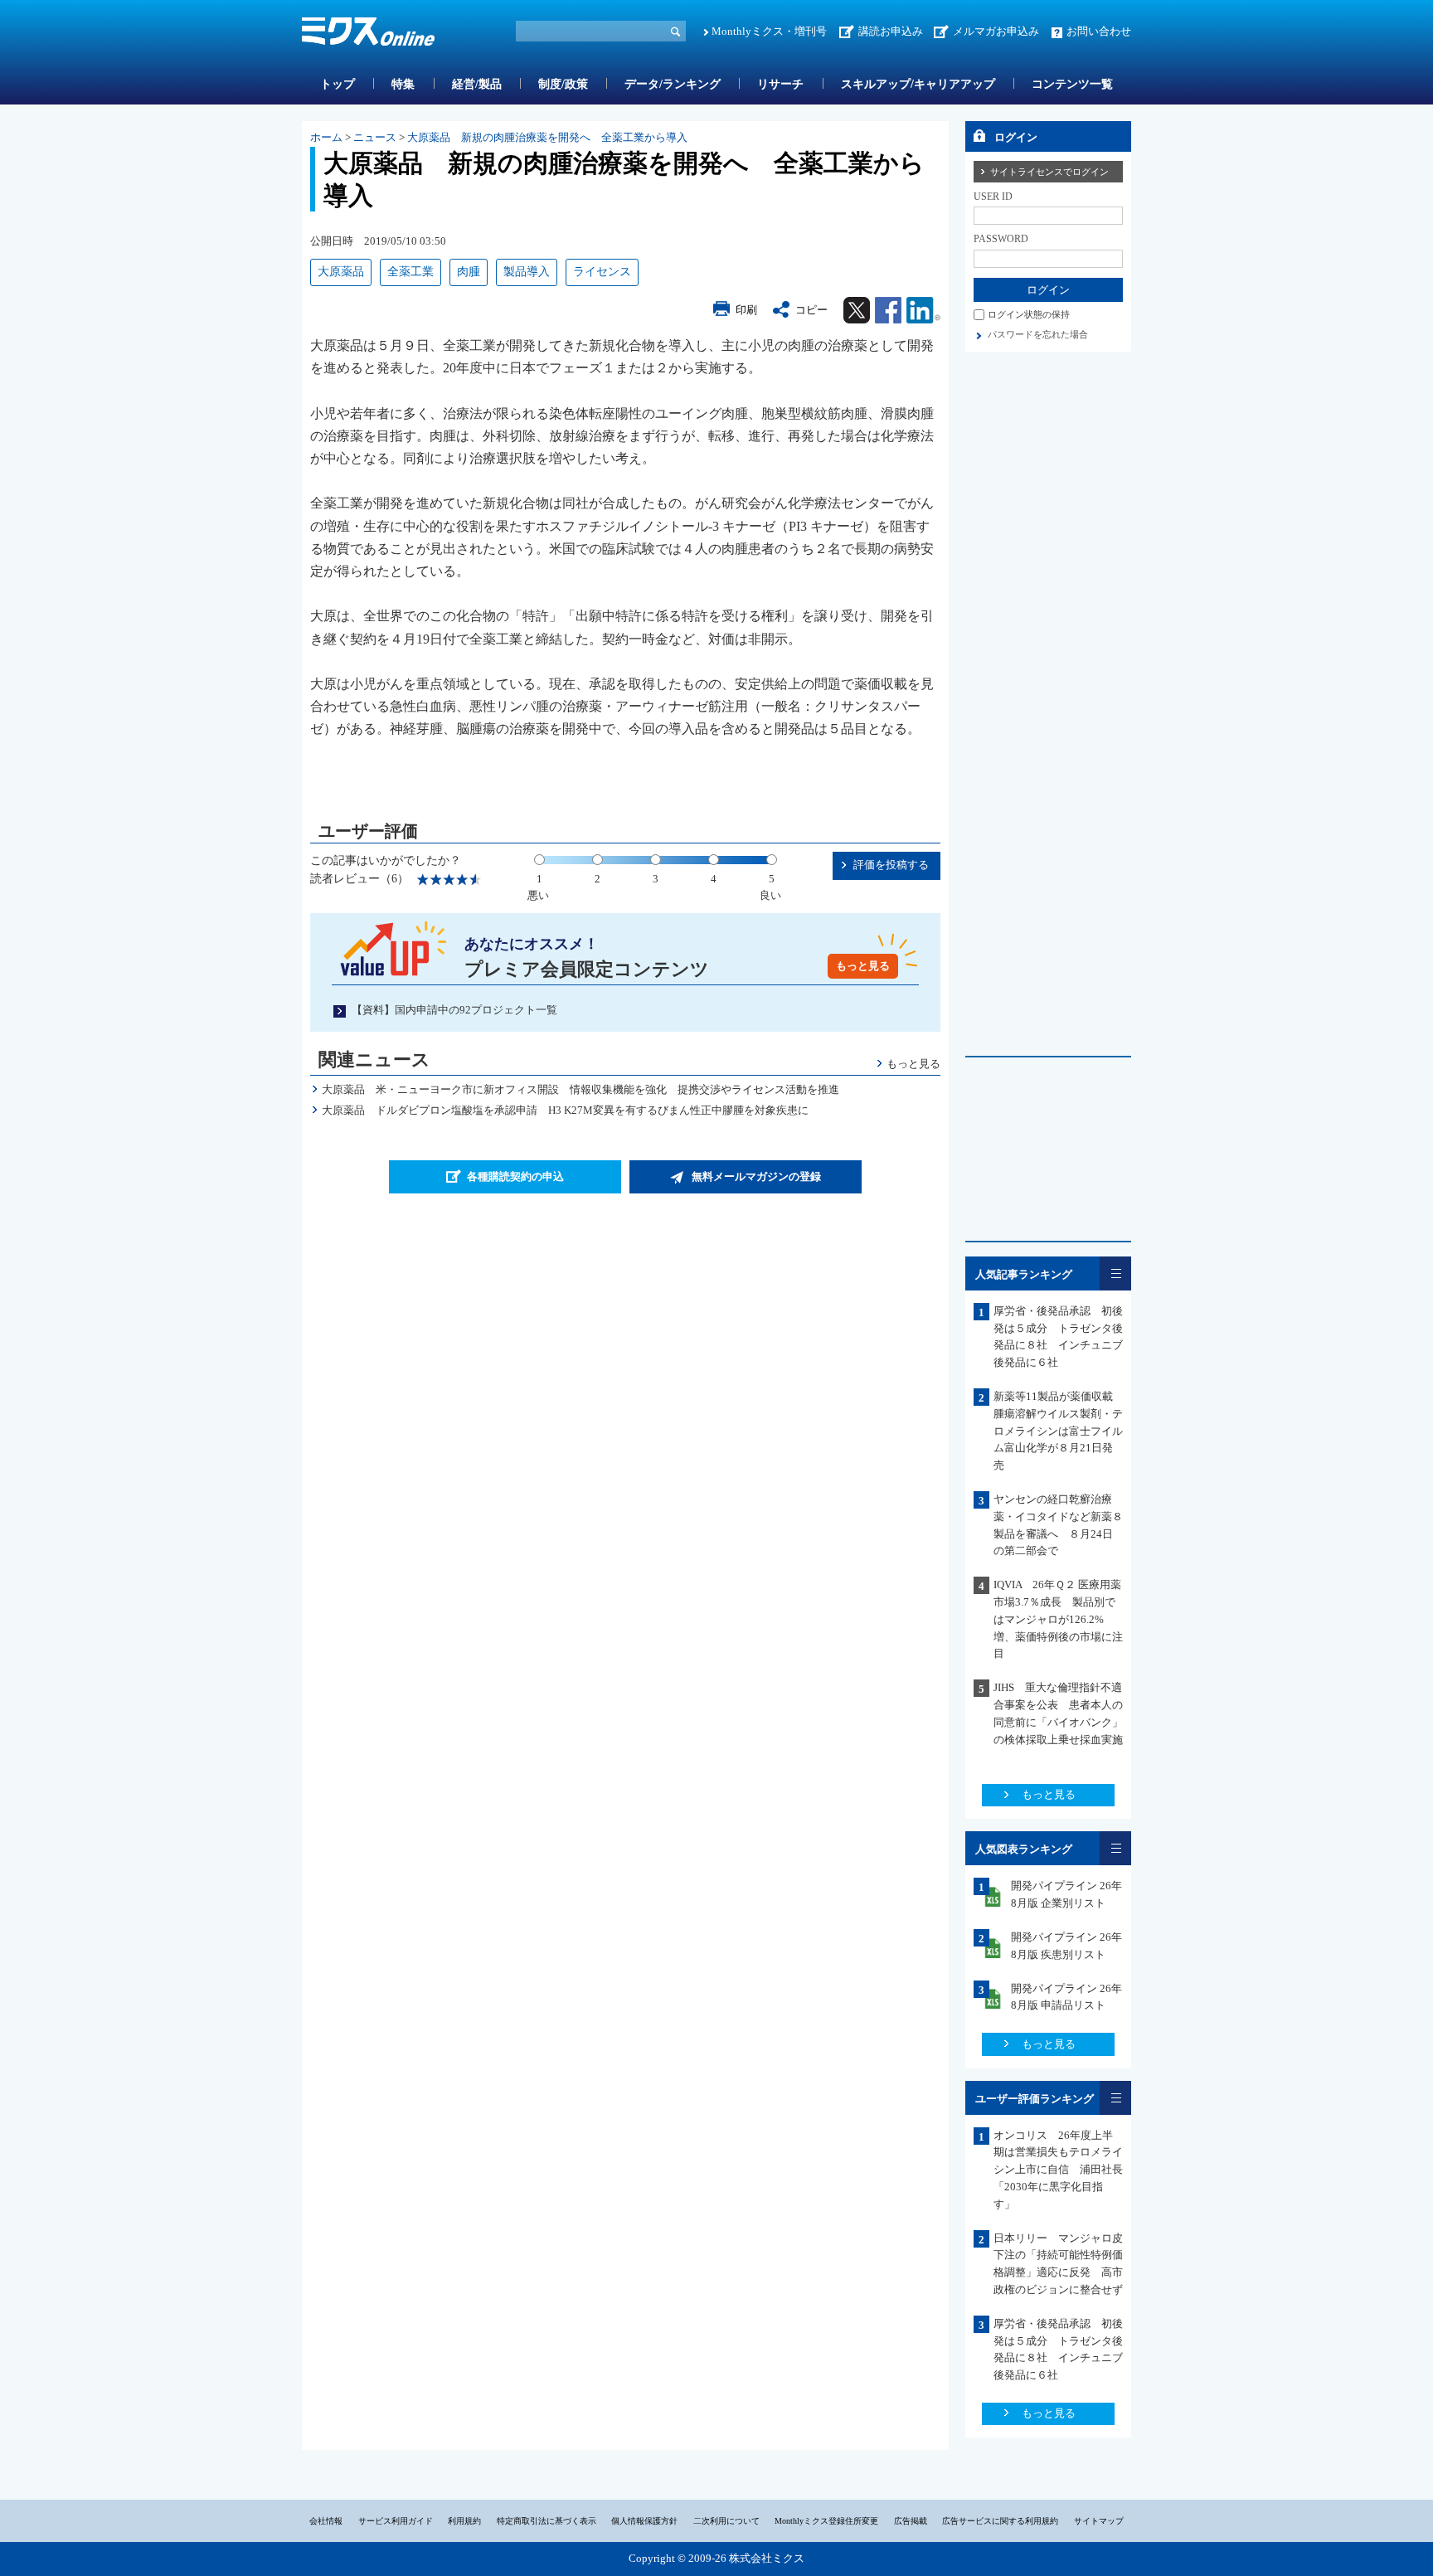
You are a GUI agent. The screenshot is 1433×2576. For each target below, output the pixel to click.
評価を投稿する (891, 865)
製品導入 (527, 272)
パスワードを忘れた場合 (1038, 334)
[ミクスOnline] (368, 34)
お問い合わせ (1099, 31)
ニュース (375, 137)
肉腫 (469, 272)
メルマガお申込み (996, 31)
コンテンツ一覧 (1072, 84)
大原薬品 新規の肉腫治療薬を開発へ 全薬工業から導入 (547, 137)
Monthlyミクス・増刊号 (769, 31)
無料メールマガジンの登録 (756, 1176)
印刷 (746, 310)
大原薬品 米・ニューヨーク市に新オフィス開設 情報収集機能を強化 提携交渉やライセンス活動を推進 (580, 1089)
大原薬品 (341, 272)
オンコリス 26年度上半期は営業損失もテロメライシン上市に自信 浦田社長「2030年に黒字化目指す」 (1058, 2170)
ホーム (326, 137)
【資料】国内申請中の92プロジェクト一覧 (454, 1010)
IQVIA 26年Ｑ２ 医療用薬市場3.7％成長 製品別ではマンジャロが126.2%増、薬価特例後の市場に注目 (1058, 1619)
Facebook (888, 310)
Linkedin (923, 310)
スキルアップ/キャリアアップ (918, 84)
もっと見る (863, 966)
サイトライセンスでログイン (1049, 172)
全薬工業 (410, 272)
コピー (811, 310)
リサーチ (780, 84)
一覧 (1115, 1273)
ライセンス (602, 272)
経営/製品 (477, 84)
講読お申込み (891, 31)
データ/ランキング (673, 84)
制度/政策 (563, 84)
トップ (338, 84)
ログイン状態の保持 (1029, 314)
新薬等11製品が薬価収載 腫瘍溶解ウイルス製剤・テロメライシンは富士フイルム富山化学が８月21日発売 (1059, 1431)
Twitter (857, 310)
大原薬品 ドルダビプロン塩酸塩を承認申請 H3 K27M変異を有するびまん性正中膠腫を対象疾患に (565, 1110)
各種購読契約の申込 (515, 1176)
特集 (403, 84)
